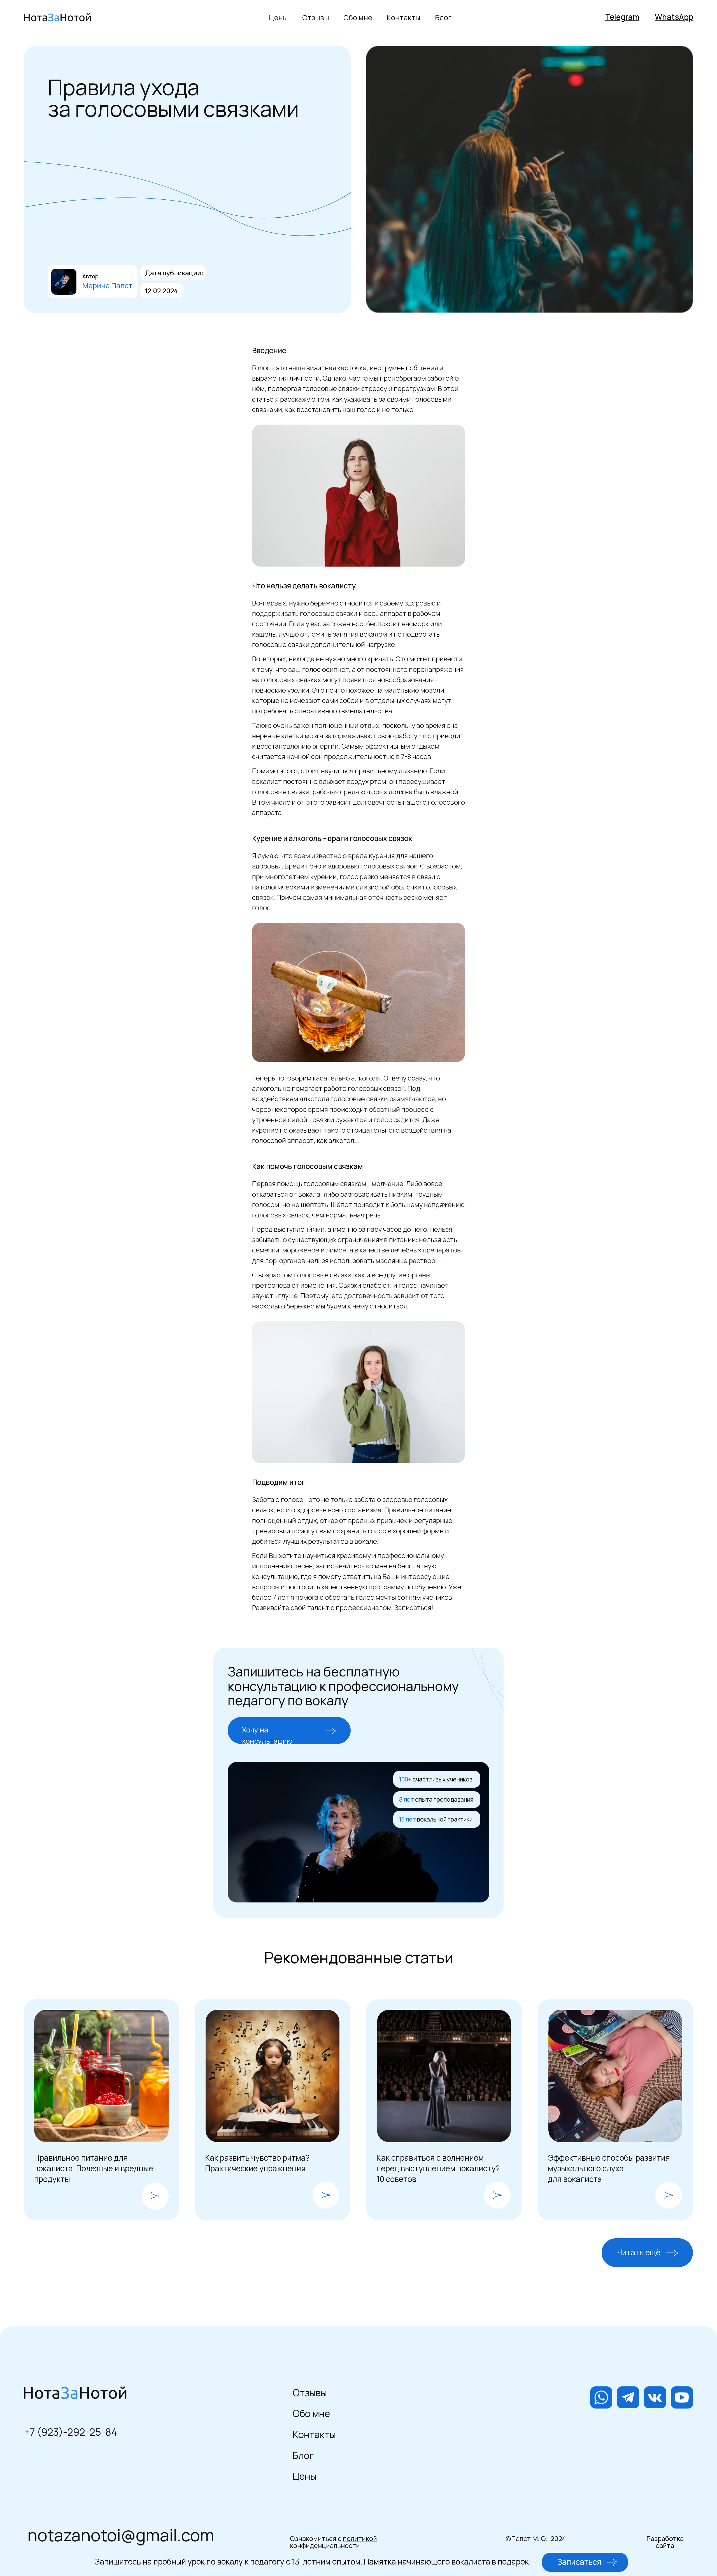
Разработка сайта (665, 2542)
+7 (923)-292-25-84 (71, 2432)
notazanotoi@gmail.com (121, 2535)
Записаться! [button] (414, 1607)
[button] (330, 1731)
